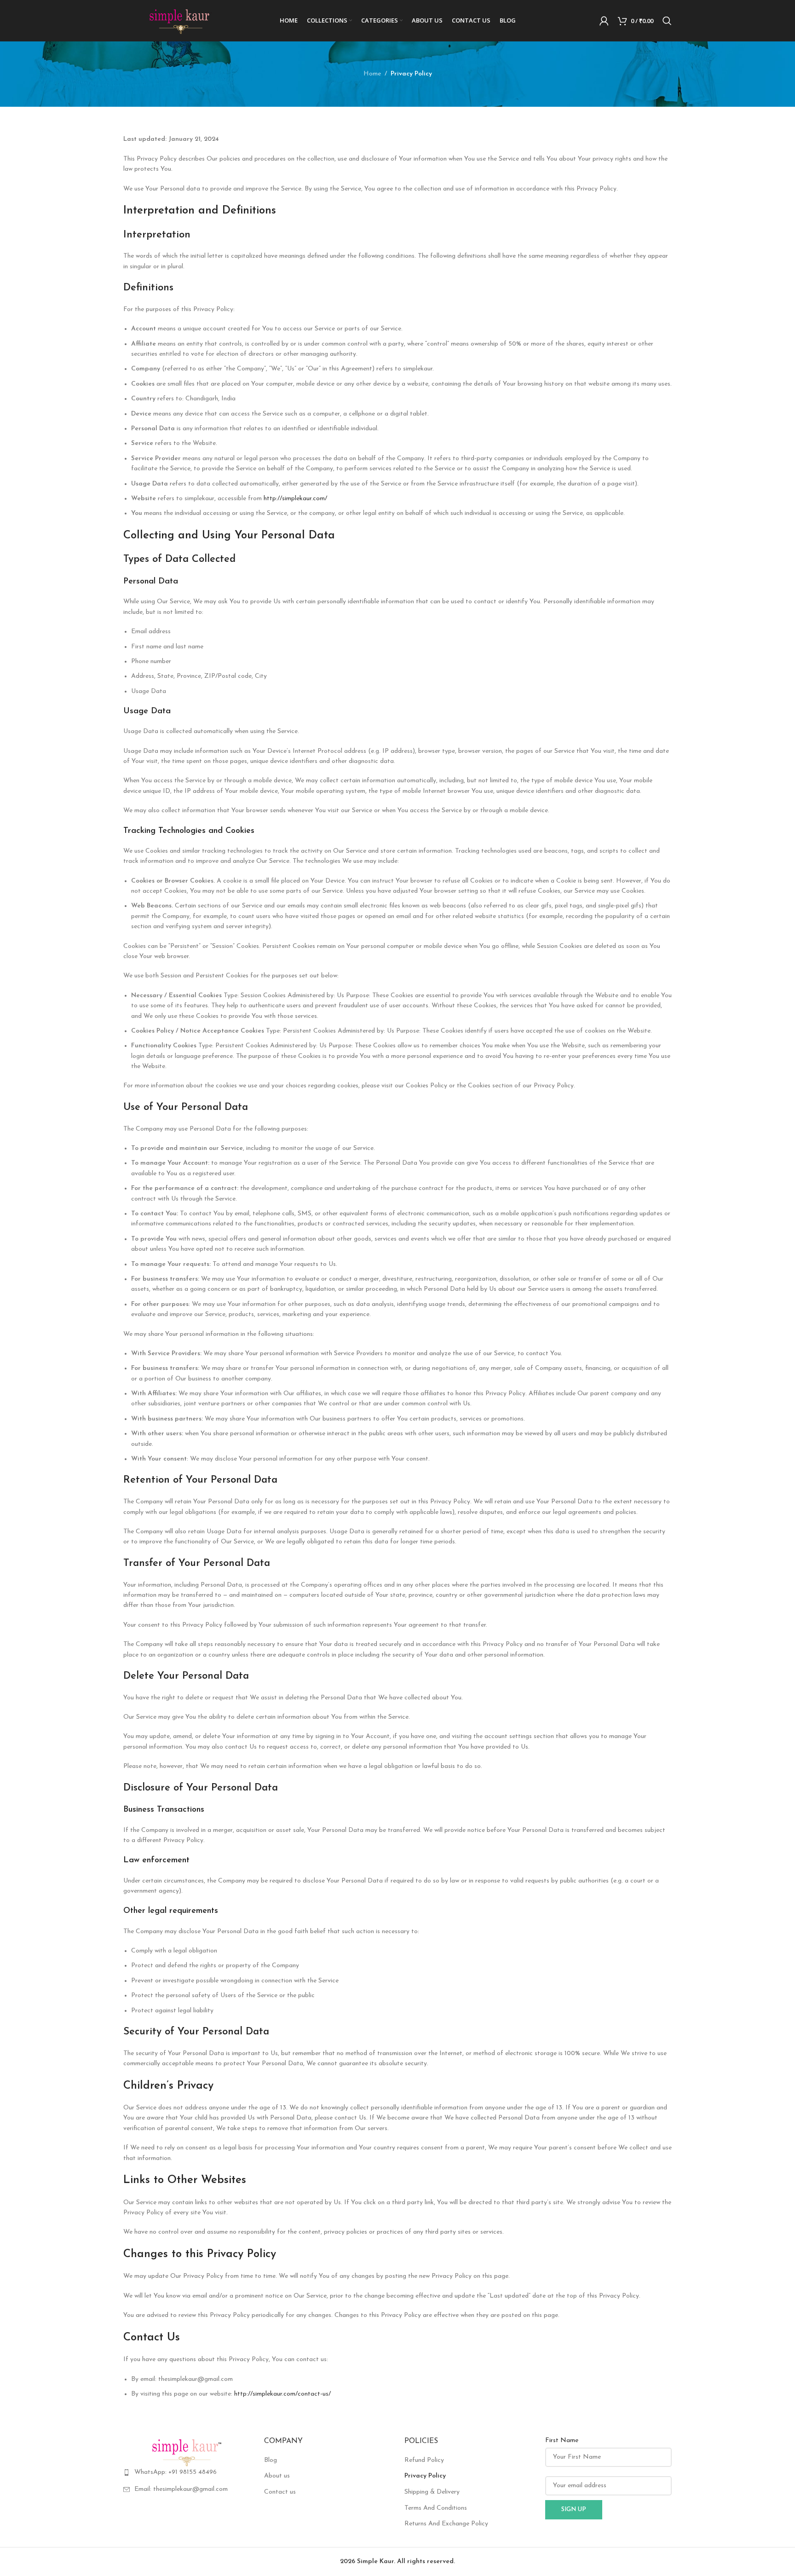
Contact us (280, 2492)
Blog (271, 2460)
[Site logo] (181, 20)
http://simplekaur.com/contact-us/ (282, 2394)
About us (277, 2476)
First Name (562, 2440)
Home (372, 74)
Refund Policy (424, 2460)
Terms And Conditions (436, 2508)
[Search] (667, 21)
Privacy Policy (425, 2476)
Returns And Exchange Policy (446, 2524)
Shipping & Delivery (432, 2492)
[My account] (604, 21)
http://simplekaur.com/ (295, 499)
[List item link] (187, 2472)
